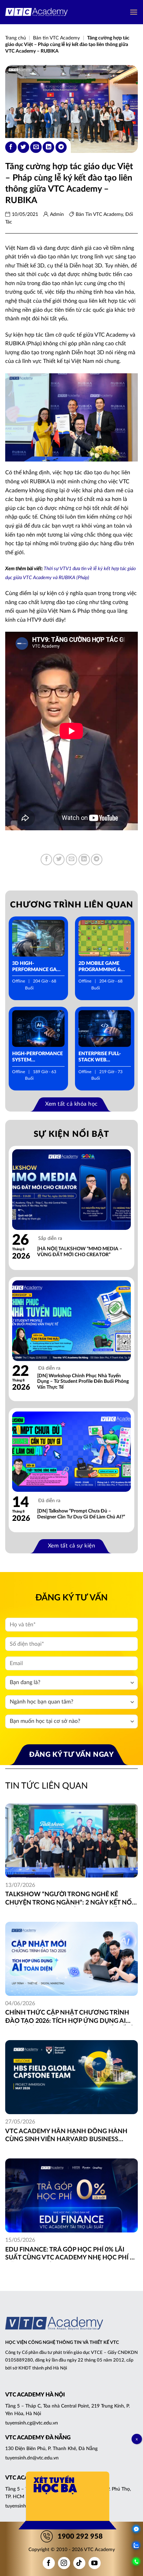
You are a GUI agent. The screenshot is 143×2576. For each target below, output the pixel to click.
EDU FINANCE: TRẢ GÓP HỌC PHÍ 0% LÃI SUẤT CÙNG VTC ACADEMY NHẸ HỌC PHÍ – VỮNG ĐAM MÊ (69, 2254)
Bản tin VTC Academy (56, 38)
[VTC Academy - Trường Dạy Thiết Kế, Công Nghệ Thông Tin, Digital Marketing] (36, 12)
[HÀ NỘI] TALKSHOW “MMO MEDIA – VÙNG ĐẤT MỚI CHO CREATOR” (80, 1252)
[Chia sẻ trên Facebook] (11, 147)
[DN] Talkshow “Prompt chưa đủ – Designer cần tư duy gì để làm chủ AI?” (81, 1514)
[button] (134, 12)
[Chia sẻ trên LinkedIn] (48, 147)
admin (57, 214)
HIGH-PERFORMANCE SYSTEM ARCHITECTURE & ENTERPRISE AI (37, 1057)
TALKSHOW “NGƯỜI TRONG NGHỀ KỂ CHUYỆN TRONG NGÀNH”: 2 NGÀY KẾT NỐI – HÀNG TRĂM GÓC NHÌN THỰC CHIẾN (69, 1899)
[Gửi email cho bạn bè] (36, 147)
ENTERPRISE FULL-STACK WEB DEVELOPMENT (100, 1057)
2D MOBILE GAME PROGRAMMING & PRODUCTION (100, 967)
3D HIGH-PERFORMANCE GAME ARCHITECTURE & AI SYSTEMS (38, 967)
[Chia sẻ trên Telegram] (61, 147)
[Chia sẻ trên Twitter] (23, 147)
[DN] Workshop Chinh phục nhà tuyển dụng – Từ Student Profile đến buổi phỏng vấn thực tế (83, 1382)
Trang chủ (16, 38)
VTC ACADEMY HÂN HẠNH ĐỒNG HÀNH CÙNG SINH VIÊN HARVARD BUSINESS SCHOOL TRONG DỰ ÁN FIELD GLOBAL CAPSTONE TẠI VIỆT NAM (66, 2136)
